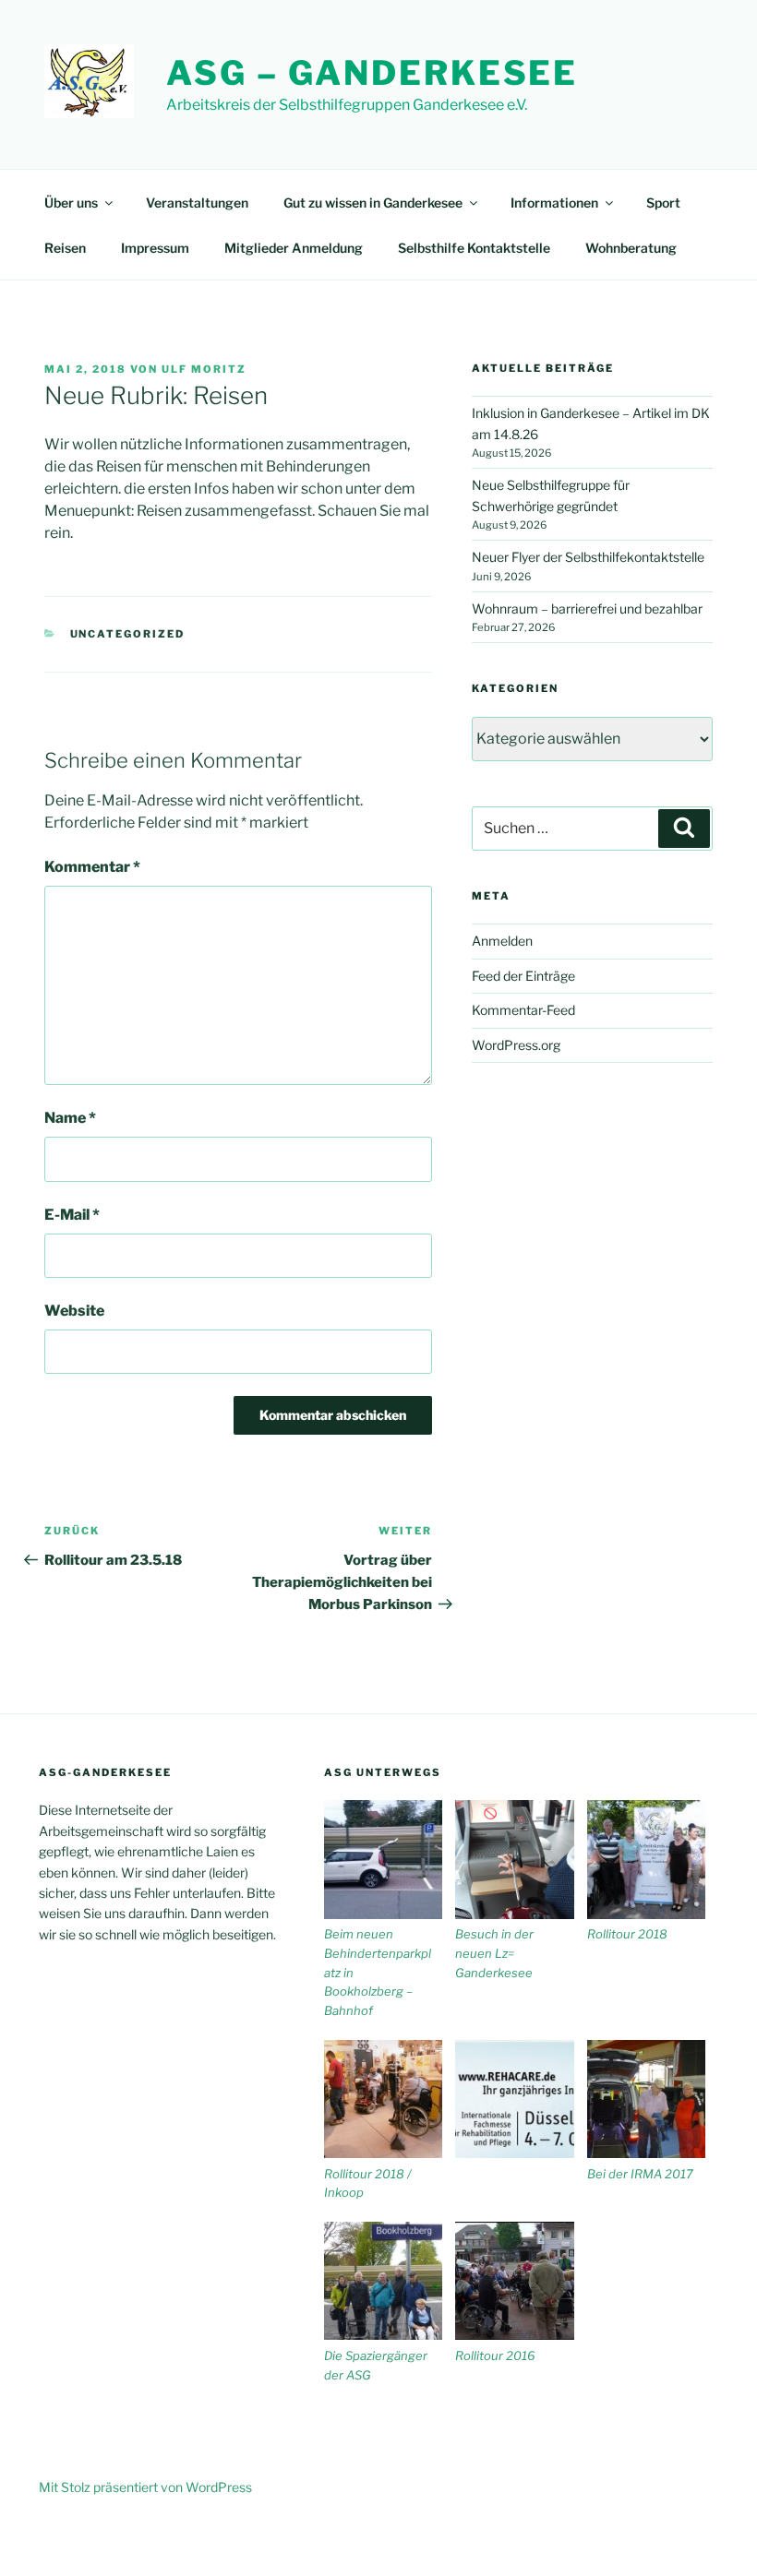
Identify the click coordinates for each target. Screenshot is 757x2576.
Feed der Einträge (523, 976)
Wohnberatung (631, 248)
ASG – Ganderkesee (372, 73)
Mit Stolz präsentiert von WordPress (145, 2487)
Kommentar (92, 867)
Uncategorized (128, 634)
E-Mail (72, 1215)
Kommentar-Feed (523, 1010)
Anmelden (502, 941)
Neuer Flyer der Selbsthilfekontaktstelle (588, 557)
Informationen (554, 203)
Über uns (71, 203)
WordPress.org (516, 1045)
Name (70, 1118)
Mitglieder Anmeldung (294, 248)
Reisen (65, 248)
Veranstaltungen (197, 203)
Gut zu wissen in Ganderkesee (373, 203)
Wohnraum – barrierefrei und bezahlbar (587, 608)
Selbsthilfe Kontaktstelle (474, 248)
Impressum (155, 248)
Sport (663, 203)
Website (74, 1311)
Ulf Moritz (204, 369)
